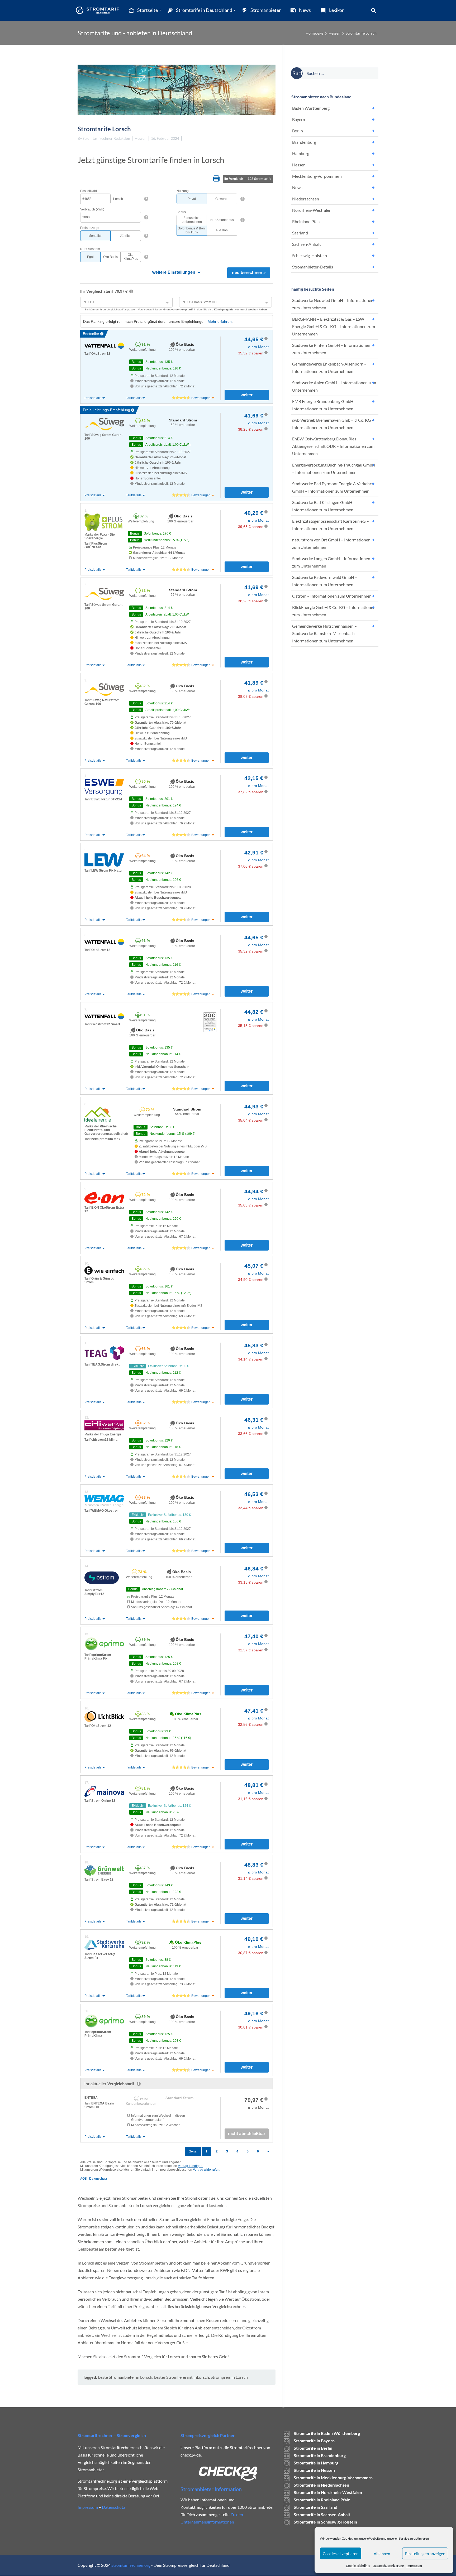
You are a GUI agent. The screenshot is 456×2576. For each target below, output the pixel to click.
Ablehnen (382, 2554)
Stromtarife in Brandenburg (320, 2455)
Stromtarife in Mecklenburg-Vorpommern (333, 2478)
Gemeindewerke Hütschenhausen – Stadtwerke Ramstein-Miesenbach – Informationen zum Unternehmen (325, 633)
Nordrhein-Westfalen (312, 210)
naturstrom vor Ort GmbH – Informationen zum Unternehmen (331, 543)
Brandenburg (304, 142)
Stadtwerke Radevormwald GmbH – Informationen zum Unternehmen (325, 581)
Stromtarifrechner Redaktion (106, 138)
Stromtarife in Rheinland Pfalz (322, 2500)
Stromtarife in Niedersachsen (321, 2485)
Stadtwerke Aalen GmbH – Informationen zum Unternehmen (334, 386)
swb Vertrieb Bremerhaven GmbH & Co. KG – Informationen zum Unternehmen (333, 424)
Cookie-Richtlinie (358, 2566)
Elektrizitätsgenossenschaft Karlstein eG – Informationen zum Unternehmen (331, 525)
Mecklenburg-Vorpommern (317, 176)
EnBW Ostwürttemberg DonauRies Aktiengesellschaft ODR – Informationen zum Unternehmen (333, 446)
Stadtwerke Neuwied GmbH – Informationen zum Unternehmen (333, 304)
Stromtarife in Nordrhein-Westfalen (328, 2492)
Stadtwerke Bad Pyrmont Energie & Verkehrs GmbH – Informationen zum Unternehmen (333, 487)
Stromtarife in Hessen (314, 2470)
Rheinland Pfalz (306, 221)
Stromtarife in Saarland (315, 2507)
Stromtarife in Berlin (313, 2448)
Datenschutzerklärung (388, 2566)
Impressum (414, 2566)
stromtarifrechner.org (131, 2565)
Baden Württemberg (311, 108)
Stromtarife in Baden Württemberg (327, 2433)
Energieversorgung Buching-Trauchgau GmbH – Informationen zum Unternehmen (334, 468)
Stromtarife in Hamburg (316, 2463)
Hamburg (301, 153)
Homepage (314, 33)
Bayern (299, 119)
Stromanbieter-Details (313, 267)
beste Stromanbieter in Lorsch (125, 2377)
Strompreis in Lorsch (229, 2377)
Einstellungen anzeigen (425, 2554)
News (297, 187)
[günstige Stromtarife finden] (99, 10)
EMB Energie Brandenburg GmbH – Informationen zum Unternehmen (324, 405)
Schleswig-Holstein (310, 255)
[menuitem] (143, 10)
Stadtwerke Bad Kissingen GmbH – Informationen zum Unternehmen (324, 506)
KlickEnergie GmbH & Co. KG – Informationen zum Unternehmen (334, 611)
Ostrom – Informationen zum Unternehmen (332, 596)
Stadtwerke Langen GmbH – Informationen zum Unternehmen (331, 562)
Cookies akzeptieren (341, 2554)
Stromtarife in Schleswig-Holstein (325, 2522)
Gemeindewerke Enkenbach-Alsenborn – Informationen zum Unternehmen (329, 367)
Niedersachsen (306, 199)
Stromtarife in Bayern (314, 2441)
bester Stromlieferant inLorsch (181, 2377)
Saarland (300, 233)
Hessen (334, 33)
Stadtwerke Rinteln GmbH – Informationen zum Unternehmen (331, 349)
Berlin (298, 131)
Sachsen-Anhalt (307, 244)
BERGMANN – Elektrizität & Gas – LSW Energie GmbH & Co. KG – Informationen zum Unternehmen (334, 326)
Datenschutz (113, 2507)
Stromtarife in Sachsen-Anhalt (322, 2514)
